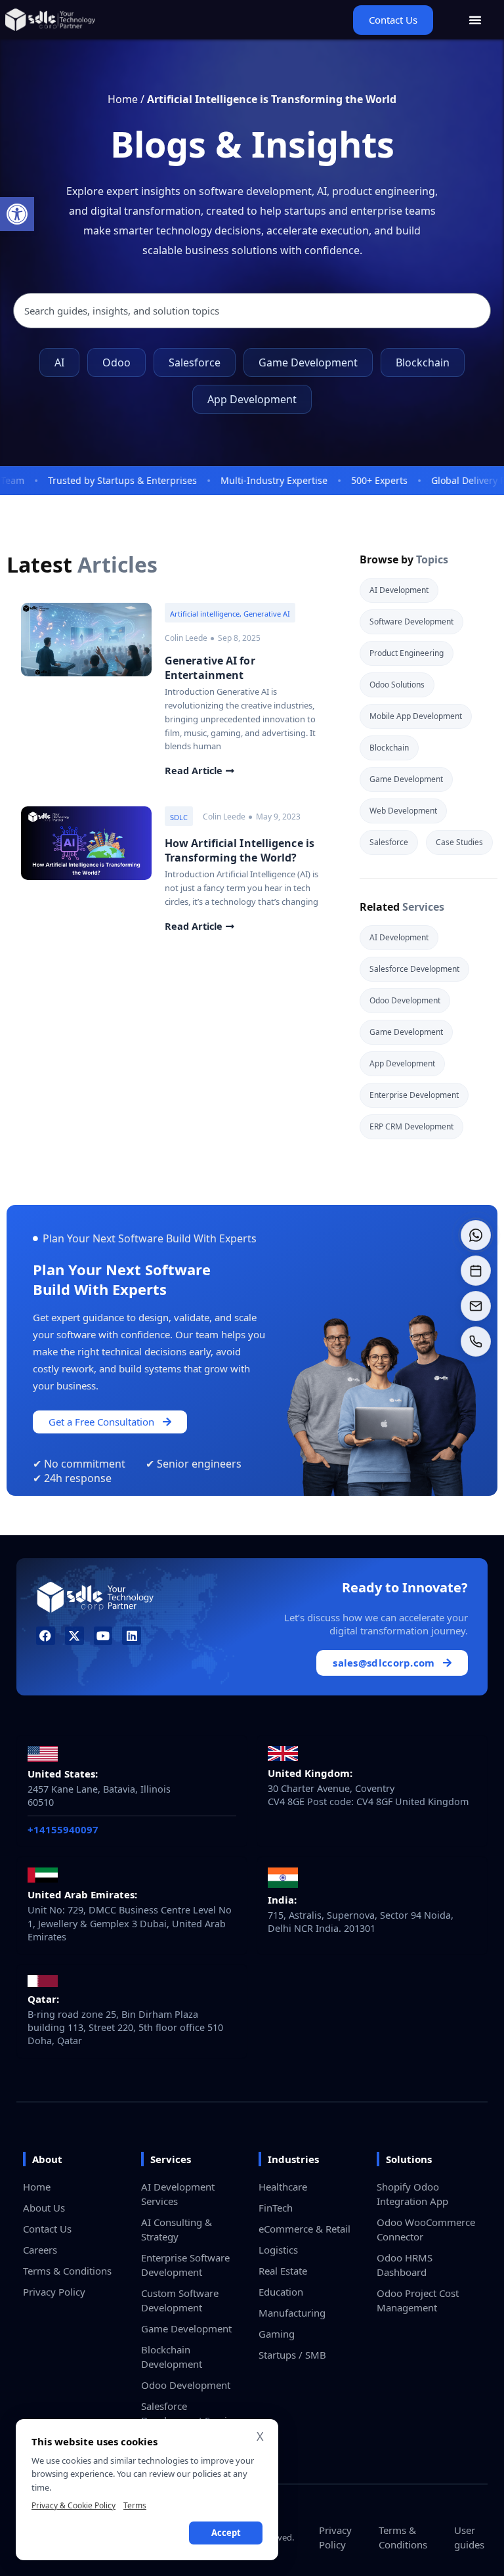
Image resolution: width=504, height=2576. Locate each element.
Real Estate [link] (283, 2271)
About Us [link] (44, 2208)
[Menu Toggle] (475, 20)
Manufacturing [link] (292, 2313)
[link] (17, 214)
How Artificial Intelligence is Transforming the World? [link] (240, 850)
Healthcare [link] (283, 2187)
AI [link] (59, 362)
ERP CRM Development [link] (411, 1126)
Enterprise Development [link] (414, 1095)
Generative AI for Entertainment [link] (210, 668)
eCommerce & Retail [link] (304, 2229)
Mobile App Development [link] (416, 716)
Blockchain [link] (423, 362)
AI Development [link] (399, 590)
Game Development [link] (308, 362)
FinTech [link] (276, 2208)
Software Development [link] (411, 622)
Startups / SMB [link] (292, 2355)
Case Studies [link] (459, 842)
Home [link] (123, 99)
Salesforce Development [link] (414, 969)
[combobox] (252, 311)
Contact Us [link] (47, 2229)
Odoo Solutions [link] (397, 685)
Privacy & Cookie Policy (73, 2505)
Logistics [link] (278, 2250)
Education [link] (281, 2292)
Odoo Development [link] (405, 1000)
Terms (135, 2505)
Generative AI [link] (267, 614)
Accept (226, 2533)
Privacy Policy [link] (54, 2292)
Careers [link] (40, 2250)
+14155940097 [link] (63, 1829)
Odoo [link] (116, 362)
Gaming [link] (277, 2334)
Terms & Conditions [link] (67, 2271)
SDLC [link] (179, 817)
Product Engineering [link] (407, 653)
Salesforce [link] (195, 362)
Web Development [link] (403, 811)
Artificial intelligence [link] (205, 614)
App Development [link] (252, 399)
